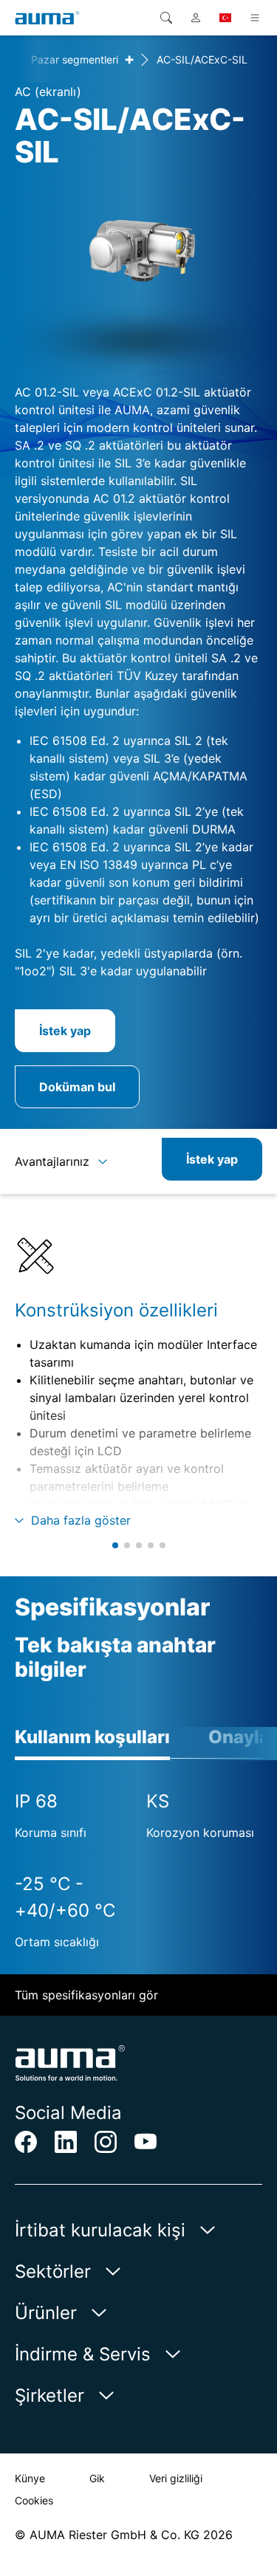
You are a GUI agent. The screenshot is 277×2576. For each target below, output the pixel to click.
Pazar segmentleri (75, 59)
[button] (115, 1545)
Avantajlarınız (52, 1161)
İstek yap (65, 1031)
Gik (97, 2478)
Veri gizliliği (176, 2478)
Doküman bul (77, 1087)
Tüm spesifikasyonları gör (86, 1995)
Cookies (34, 2500)
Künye (30, 2478)
